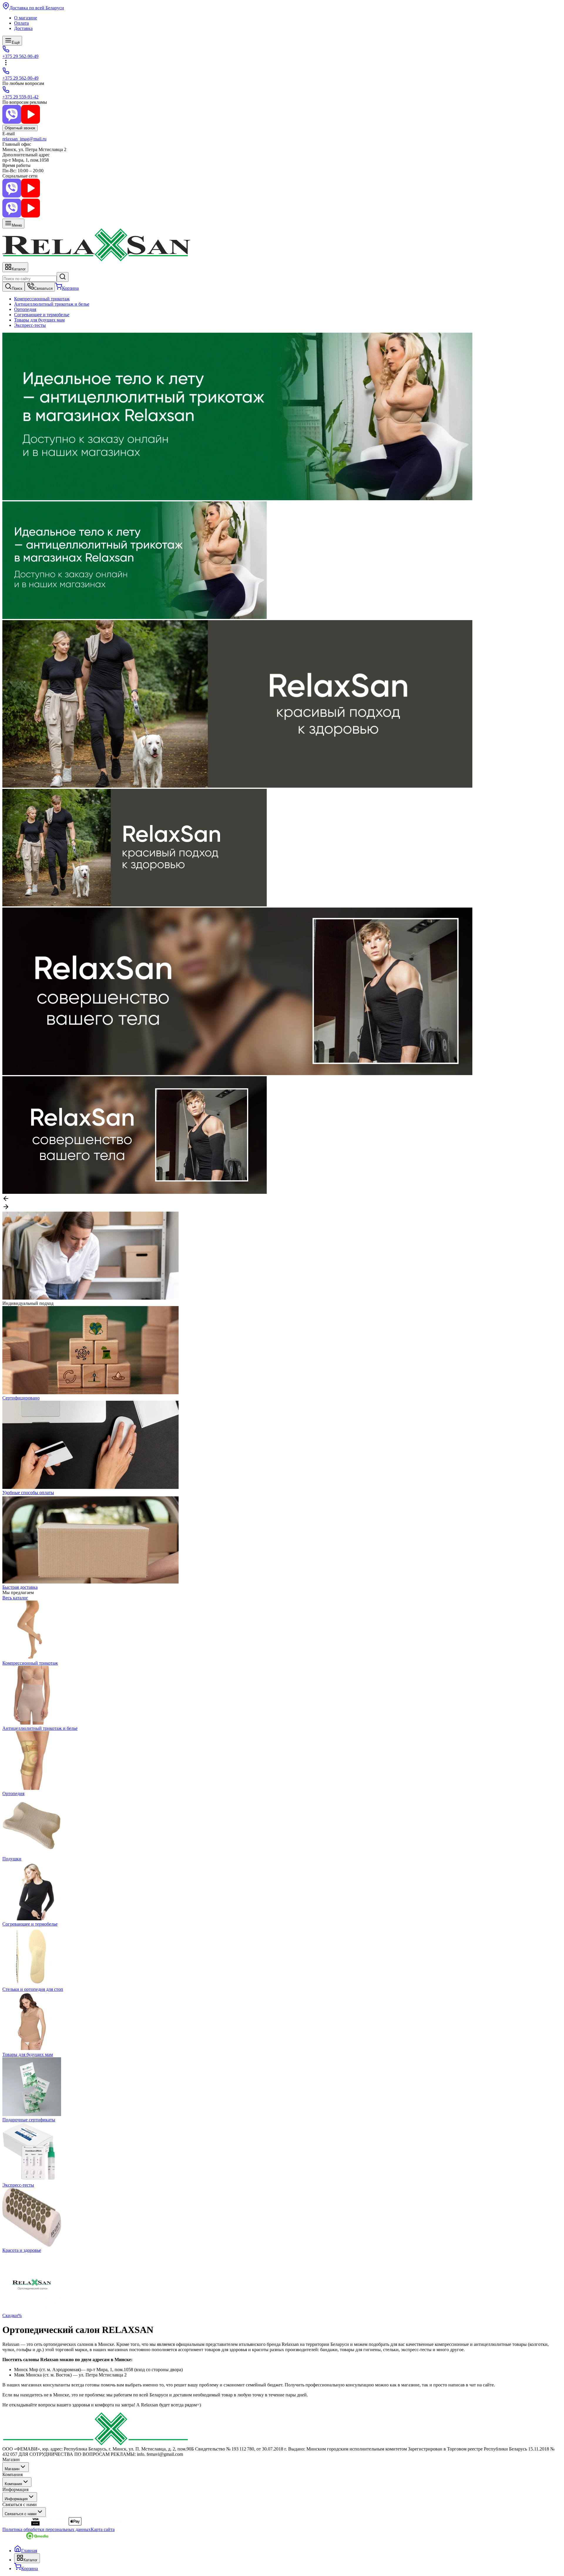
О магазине (26, 18)
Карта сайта (103, 2529)
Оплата (21, 23)
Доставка (23, 28)
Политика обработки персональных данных (47, 2529)
